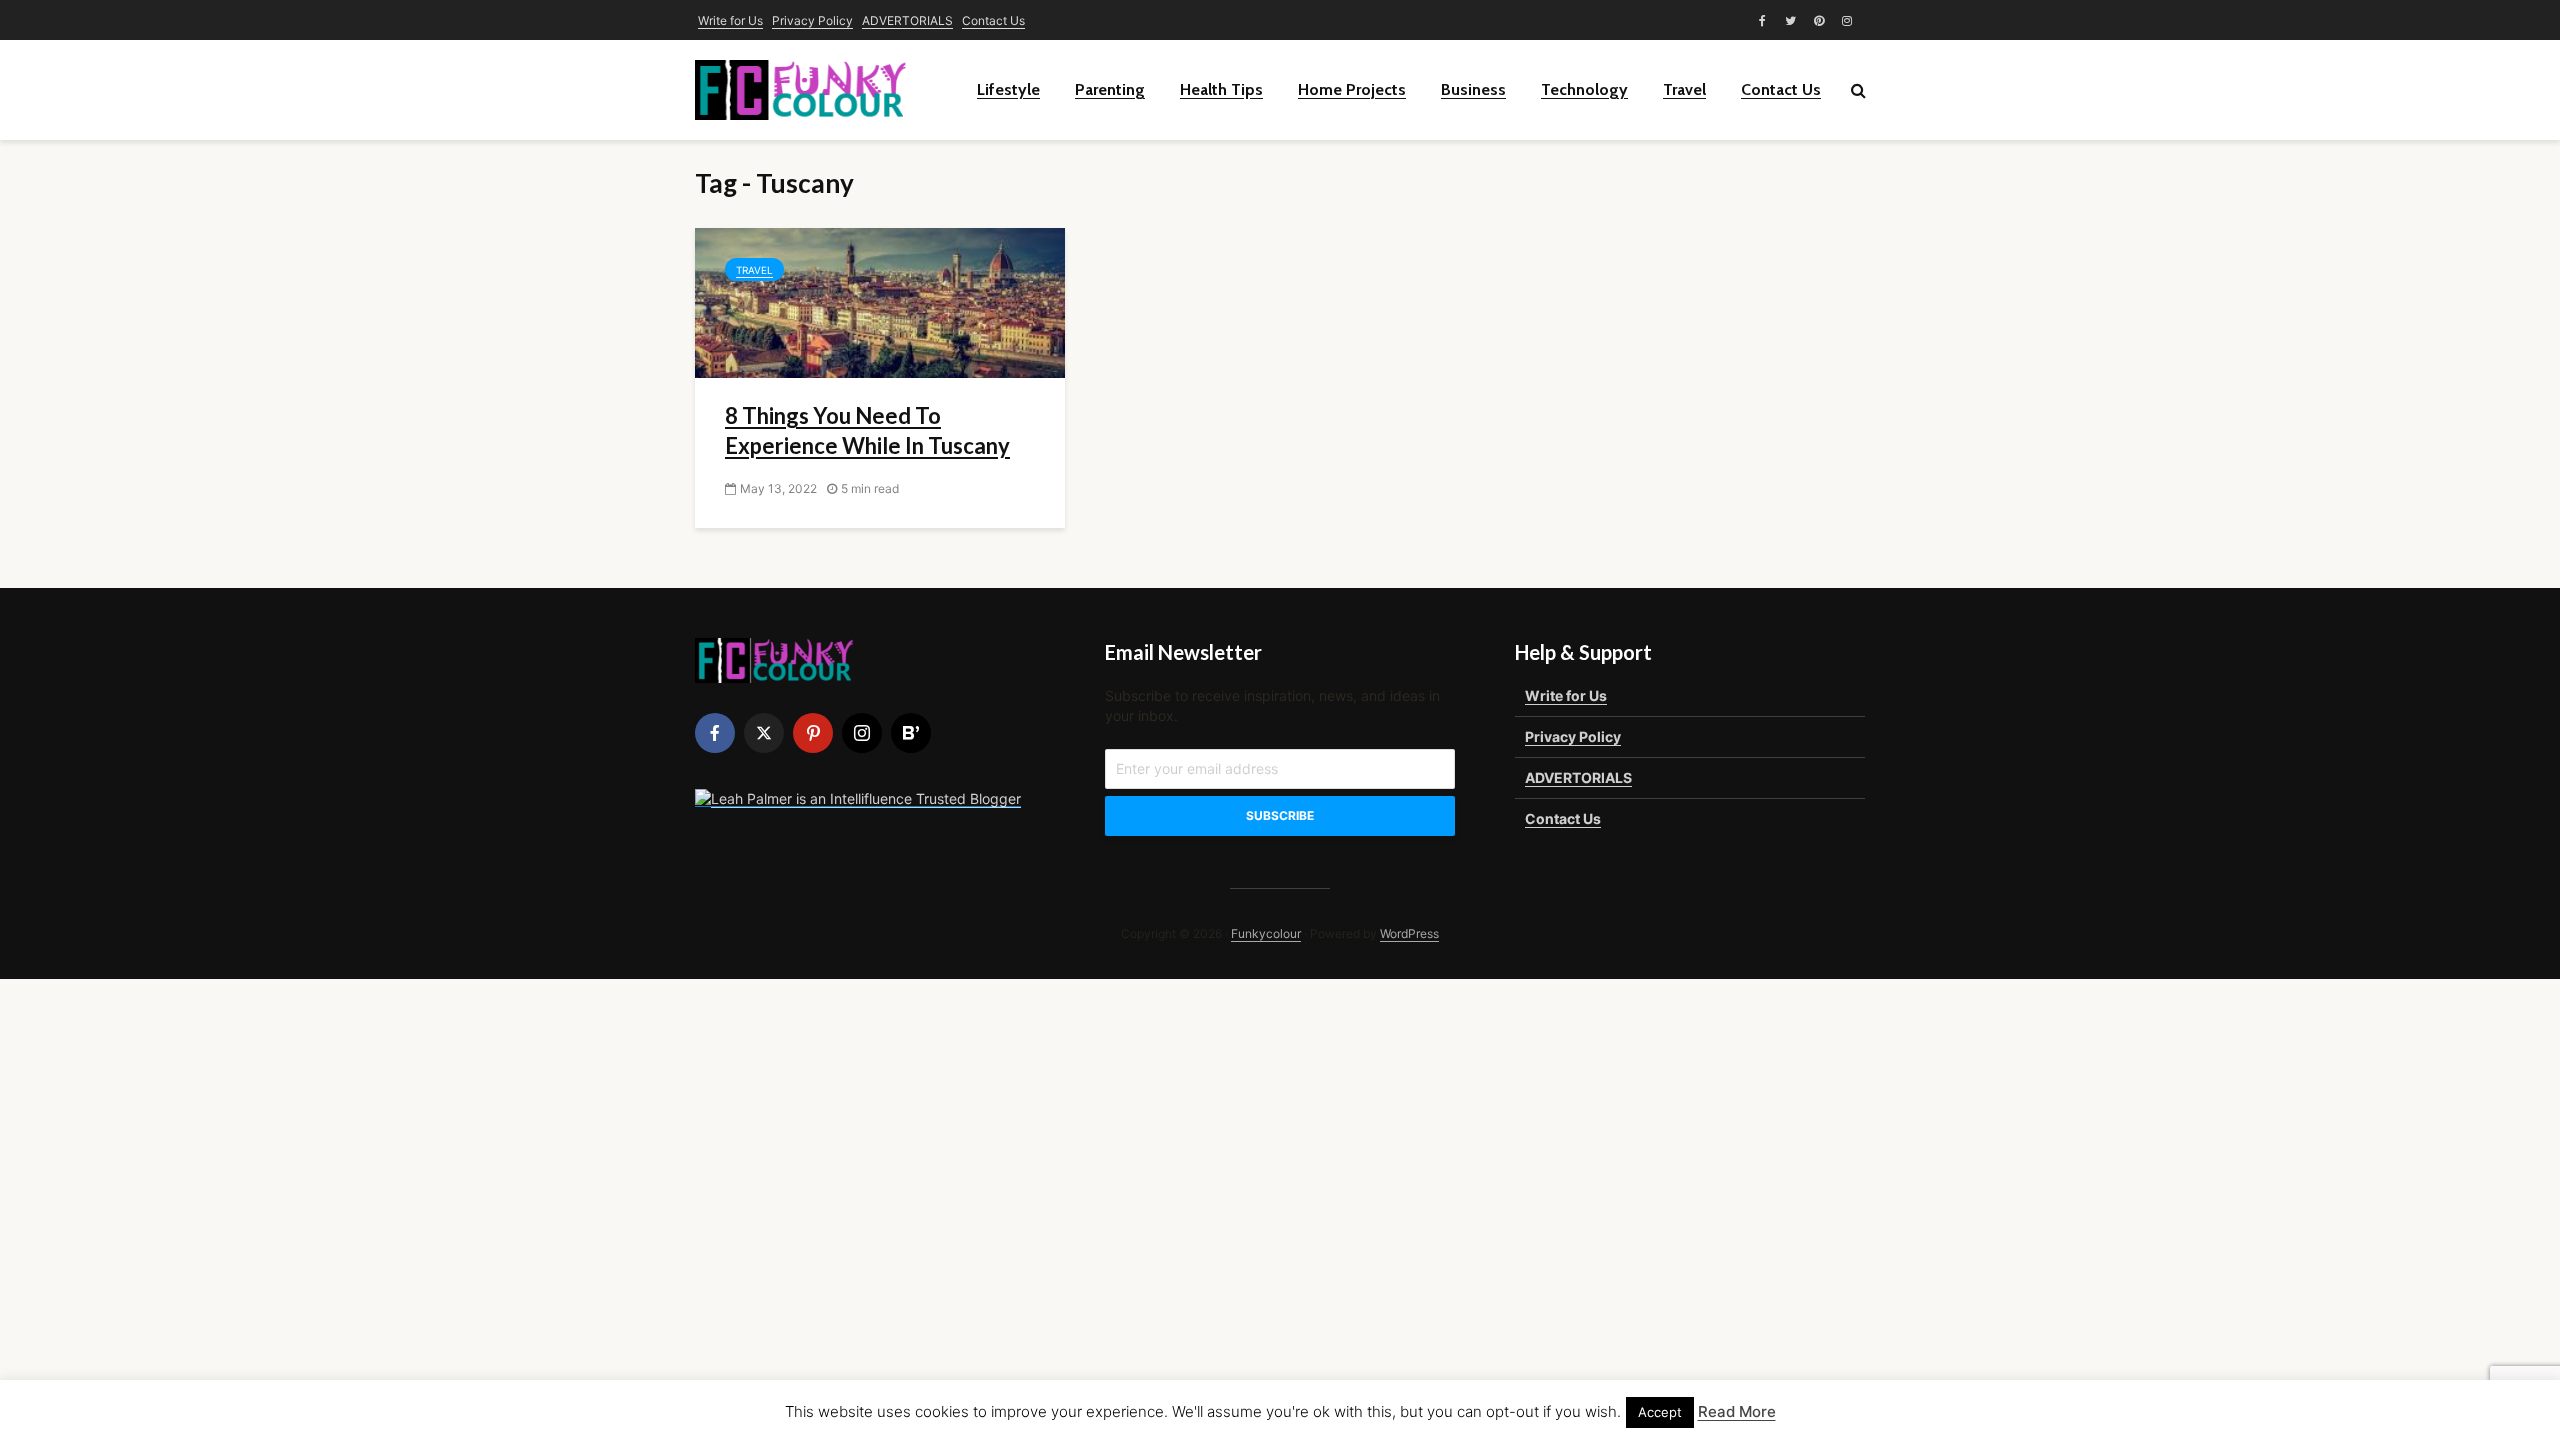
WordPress (1409, 933)
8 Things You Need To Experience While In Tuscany (867, 430)
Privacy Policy (812, 20)
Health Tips (1221, 89)
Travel (1684, 89)
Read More (1737, 1411)
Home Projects (1352, 89)
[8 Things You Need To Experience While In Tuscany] (880, 301)
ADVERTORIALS (907, 20)
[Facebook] (715, 733)
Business (1473, 89)
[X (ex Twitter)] (764, 733)
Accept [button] (1660, 1412)
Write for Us (730, 20)
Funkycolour (1266, 933)
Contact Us (993, 20)
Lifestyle (1008, 89)
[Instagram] (862, 733)
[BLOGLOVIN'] (911, 733)
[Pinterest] (813, 733)
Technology (1584, 89)
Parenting (1110, 89)
